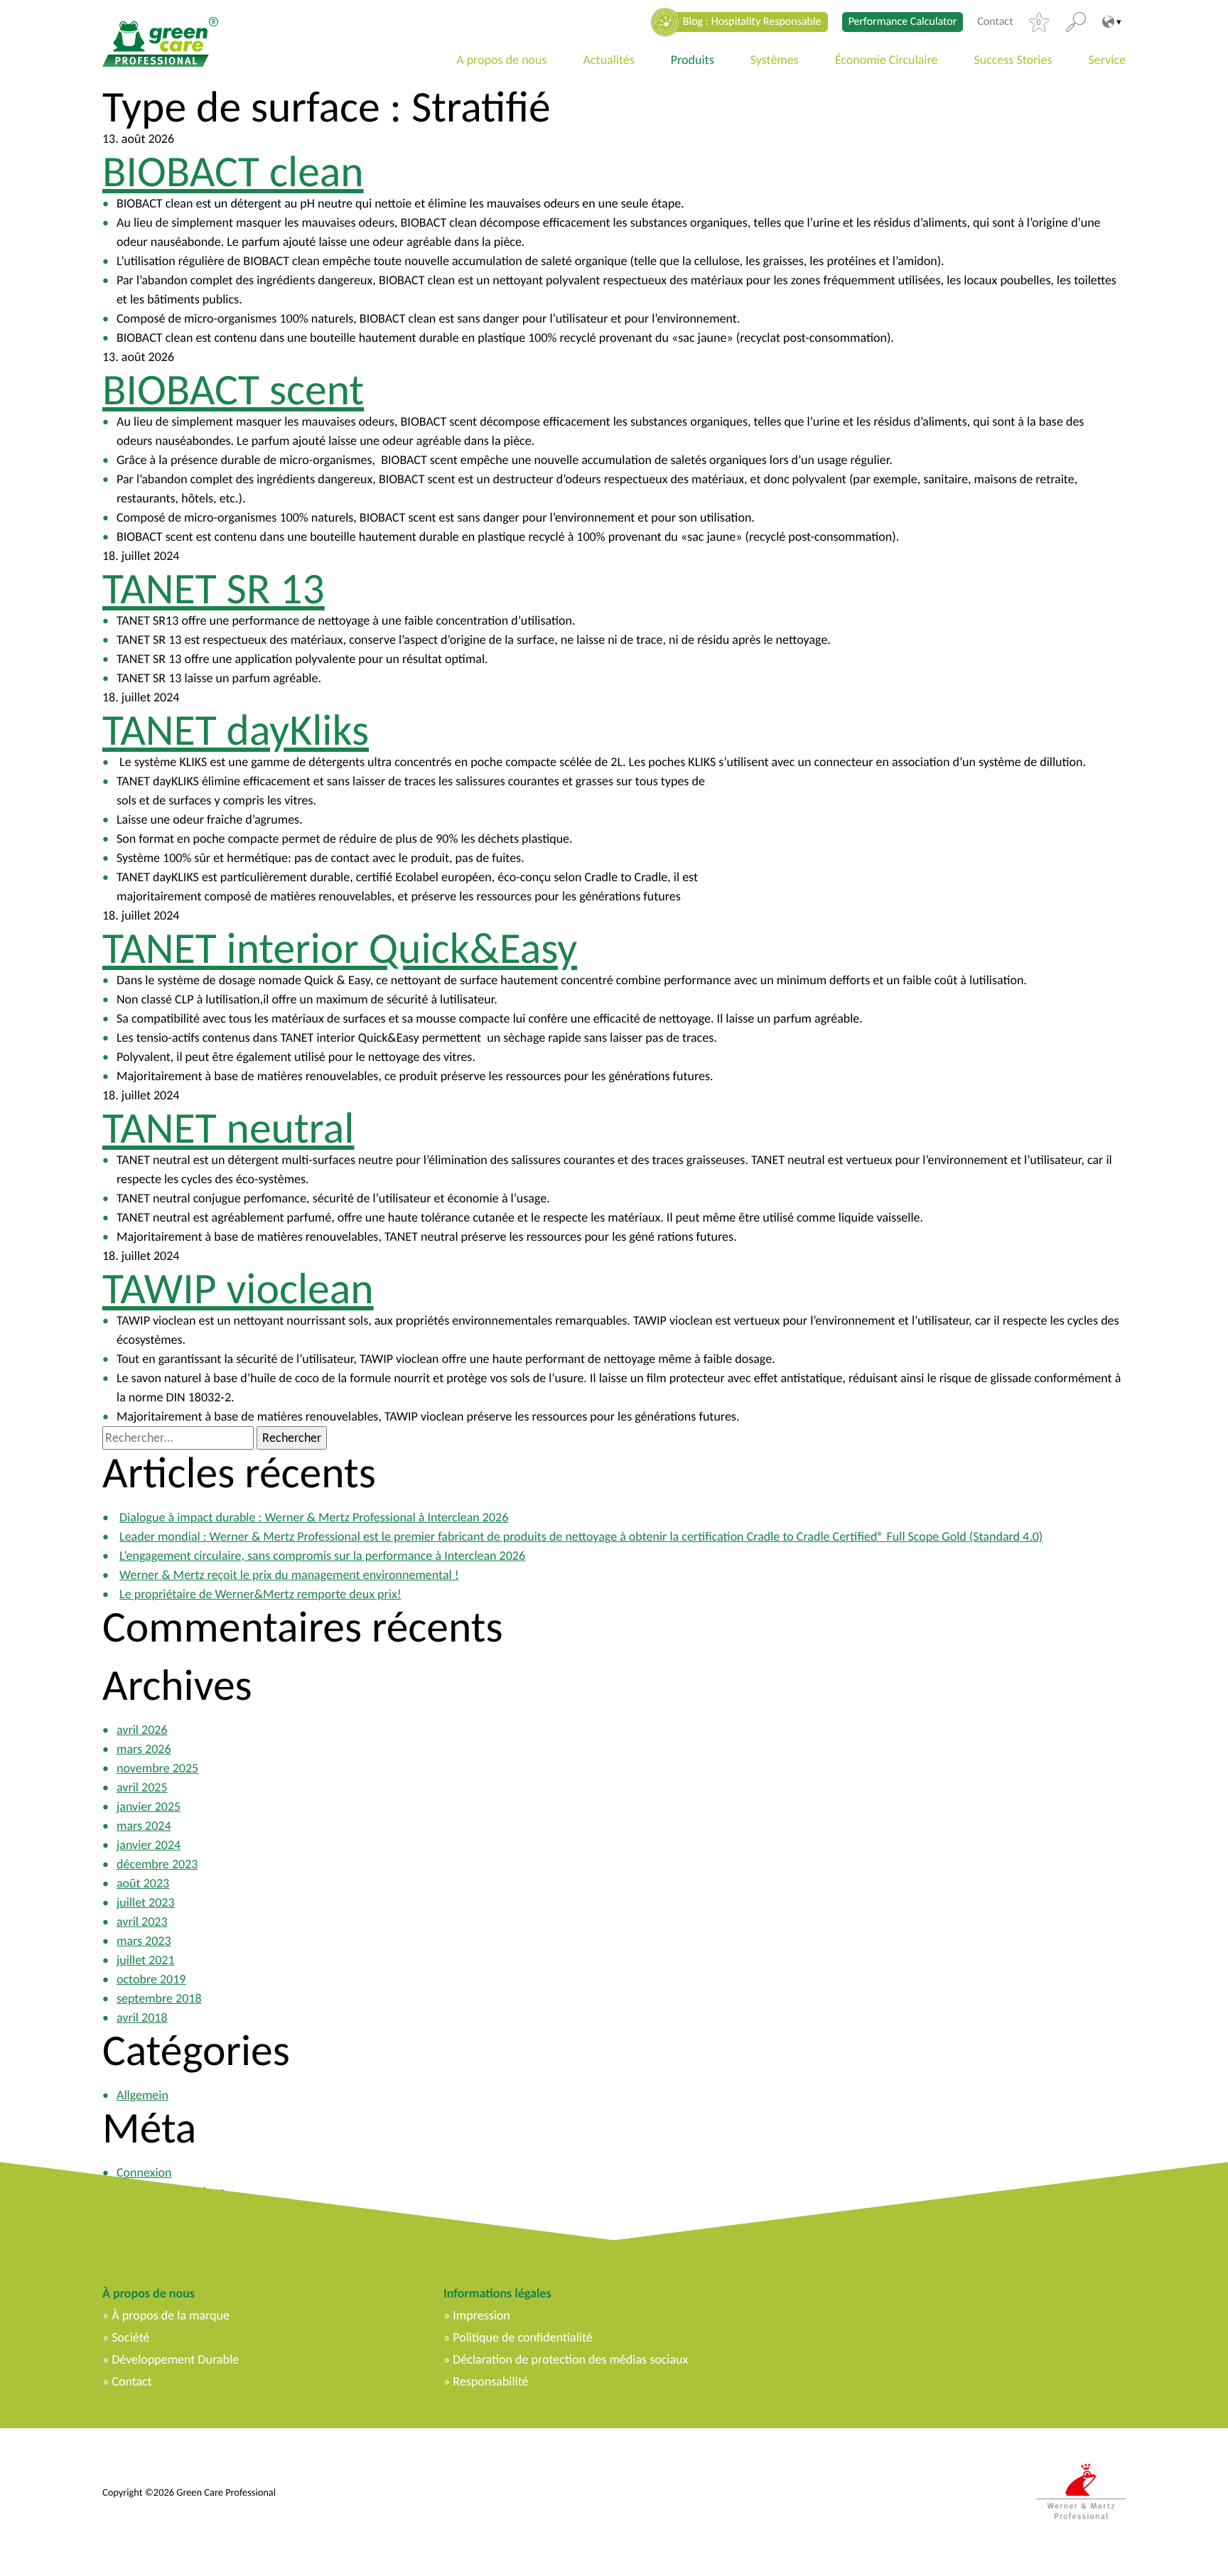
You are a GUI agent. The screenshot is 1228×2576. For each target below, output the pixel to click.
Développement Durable (175, 2359)
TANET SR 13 (214, 588)
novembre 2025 (157, 1768)
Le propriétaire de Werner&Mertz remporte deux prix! (260, 1594)
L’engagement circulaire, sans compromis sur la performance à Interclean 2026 (322, 1556)
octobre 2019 (151, 1979)
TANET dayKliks (236, 730)
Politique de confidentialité (522, 2337)
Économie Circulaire (887, 60)
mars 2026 (144, 1749)
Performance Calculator (903, 22)
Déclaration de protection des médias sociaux (570, 2359)
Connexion (144, 2172)
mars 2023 (144, 1941)
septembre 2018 (159, 1998)
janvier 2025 (149, 1806)
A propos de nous (501, 60)
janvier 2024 (149, 1845)
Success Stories (1013, 60)
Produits (693, 60)
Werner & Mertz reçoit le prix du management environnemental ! (289, 1575)
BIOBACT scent (233, 389)
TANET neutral (228, 1128)
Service (1108, 60)
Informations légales (497, 2293)
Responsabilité (490, 2381)
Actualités (609, 60)
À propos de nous (149, 2293)
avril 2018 (142, 2017)
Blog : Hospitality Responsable (752, 22)
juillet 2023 (146, 1902)
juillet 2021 (146, 1960)
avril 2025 (142, 1787)
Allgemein (142, 2095)
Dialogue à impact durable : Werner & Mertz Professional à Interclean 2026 (314, 1517)
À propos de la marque (171, 2315)
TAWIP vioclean (238, 1288)
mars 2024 (144, 1826)
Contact (995, 22)
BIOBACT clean (233, 171)
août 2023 (143, 1883)
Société (130, 2337)
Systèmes (775, 60)
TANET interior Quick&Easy (340, 948)
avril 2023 (142, 1922)
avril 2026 (142, 1730)
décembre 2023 (157, 1864)
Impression (481, 2315)
